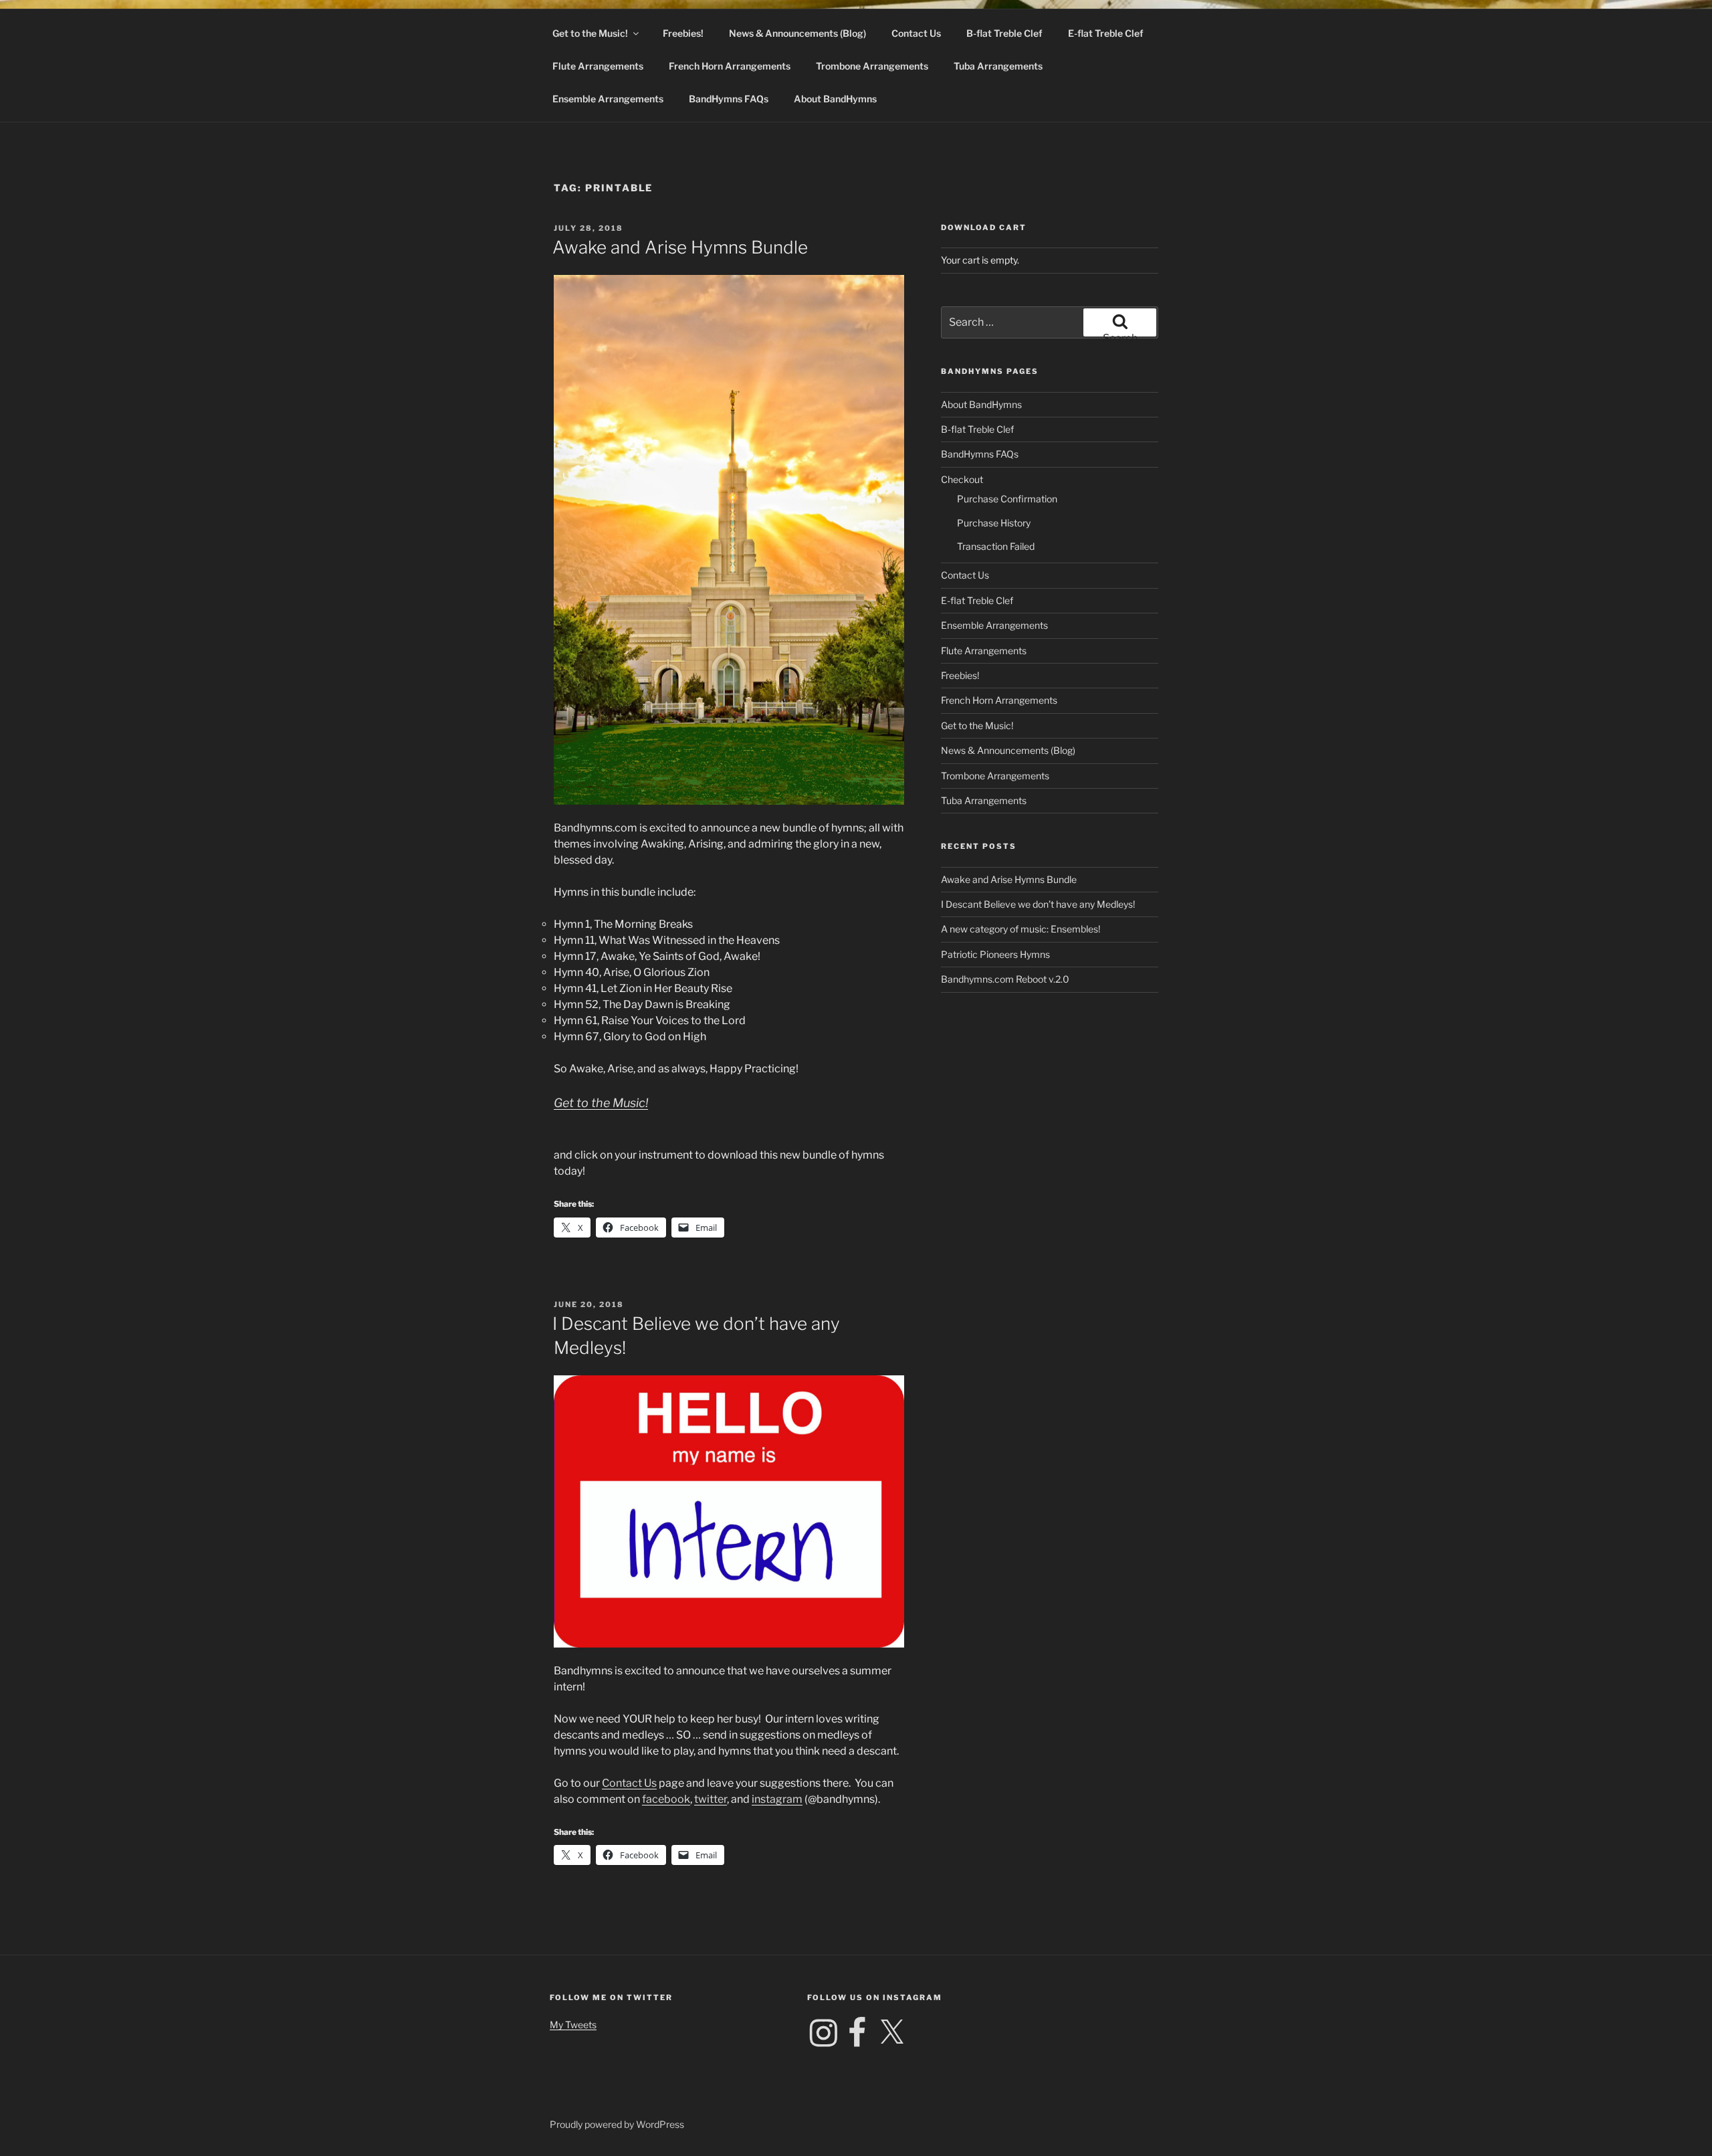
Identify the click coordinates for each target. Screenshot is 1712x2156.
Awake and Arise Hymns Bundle (680, 247)
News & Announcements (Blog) (797, 33)
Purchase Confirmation (1007, 499)
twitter (711, 1799)
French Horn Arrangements (730, 66)
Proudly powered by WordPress (617, 2124)
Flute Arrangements (598, 66)
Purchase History (994, 523)
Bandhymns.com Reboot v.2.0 (1005, 979)
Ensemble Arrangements (608, 99)
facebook (666, 1799)
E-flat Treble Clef (1106, 33)
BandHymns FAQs (729, 99)
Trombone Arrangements (872, 66)
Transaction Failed (996, 546)
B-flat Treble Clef (1004, 33)
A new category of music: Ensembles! (1021, 929)
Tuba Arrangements (998, 66)
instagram (777, 1799)
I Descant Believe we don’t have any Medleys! (1038, 904)
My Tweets (573, 2025)
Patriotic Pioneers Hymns (995, 954)
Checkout (962, 479)
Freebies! (683, 33)
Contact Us (916, 33)
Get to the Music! (590, 33)
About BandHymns (835, 99)
